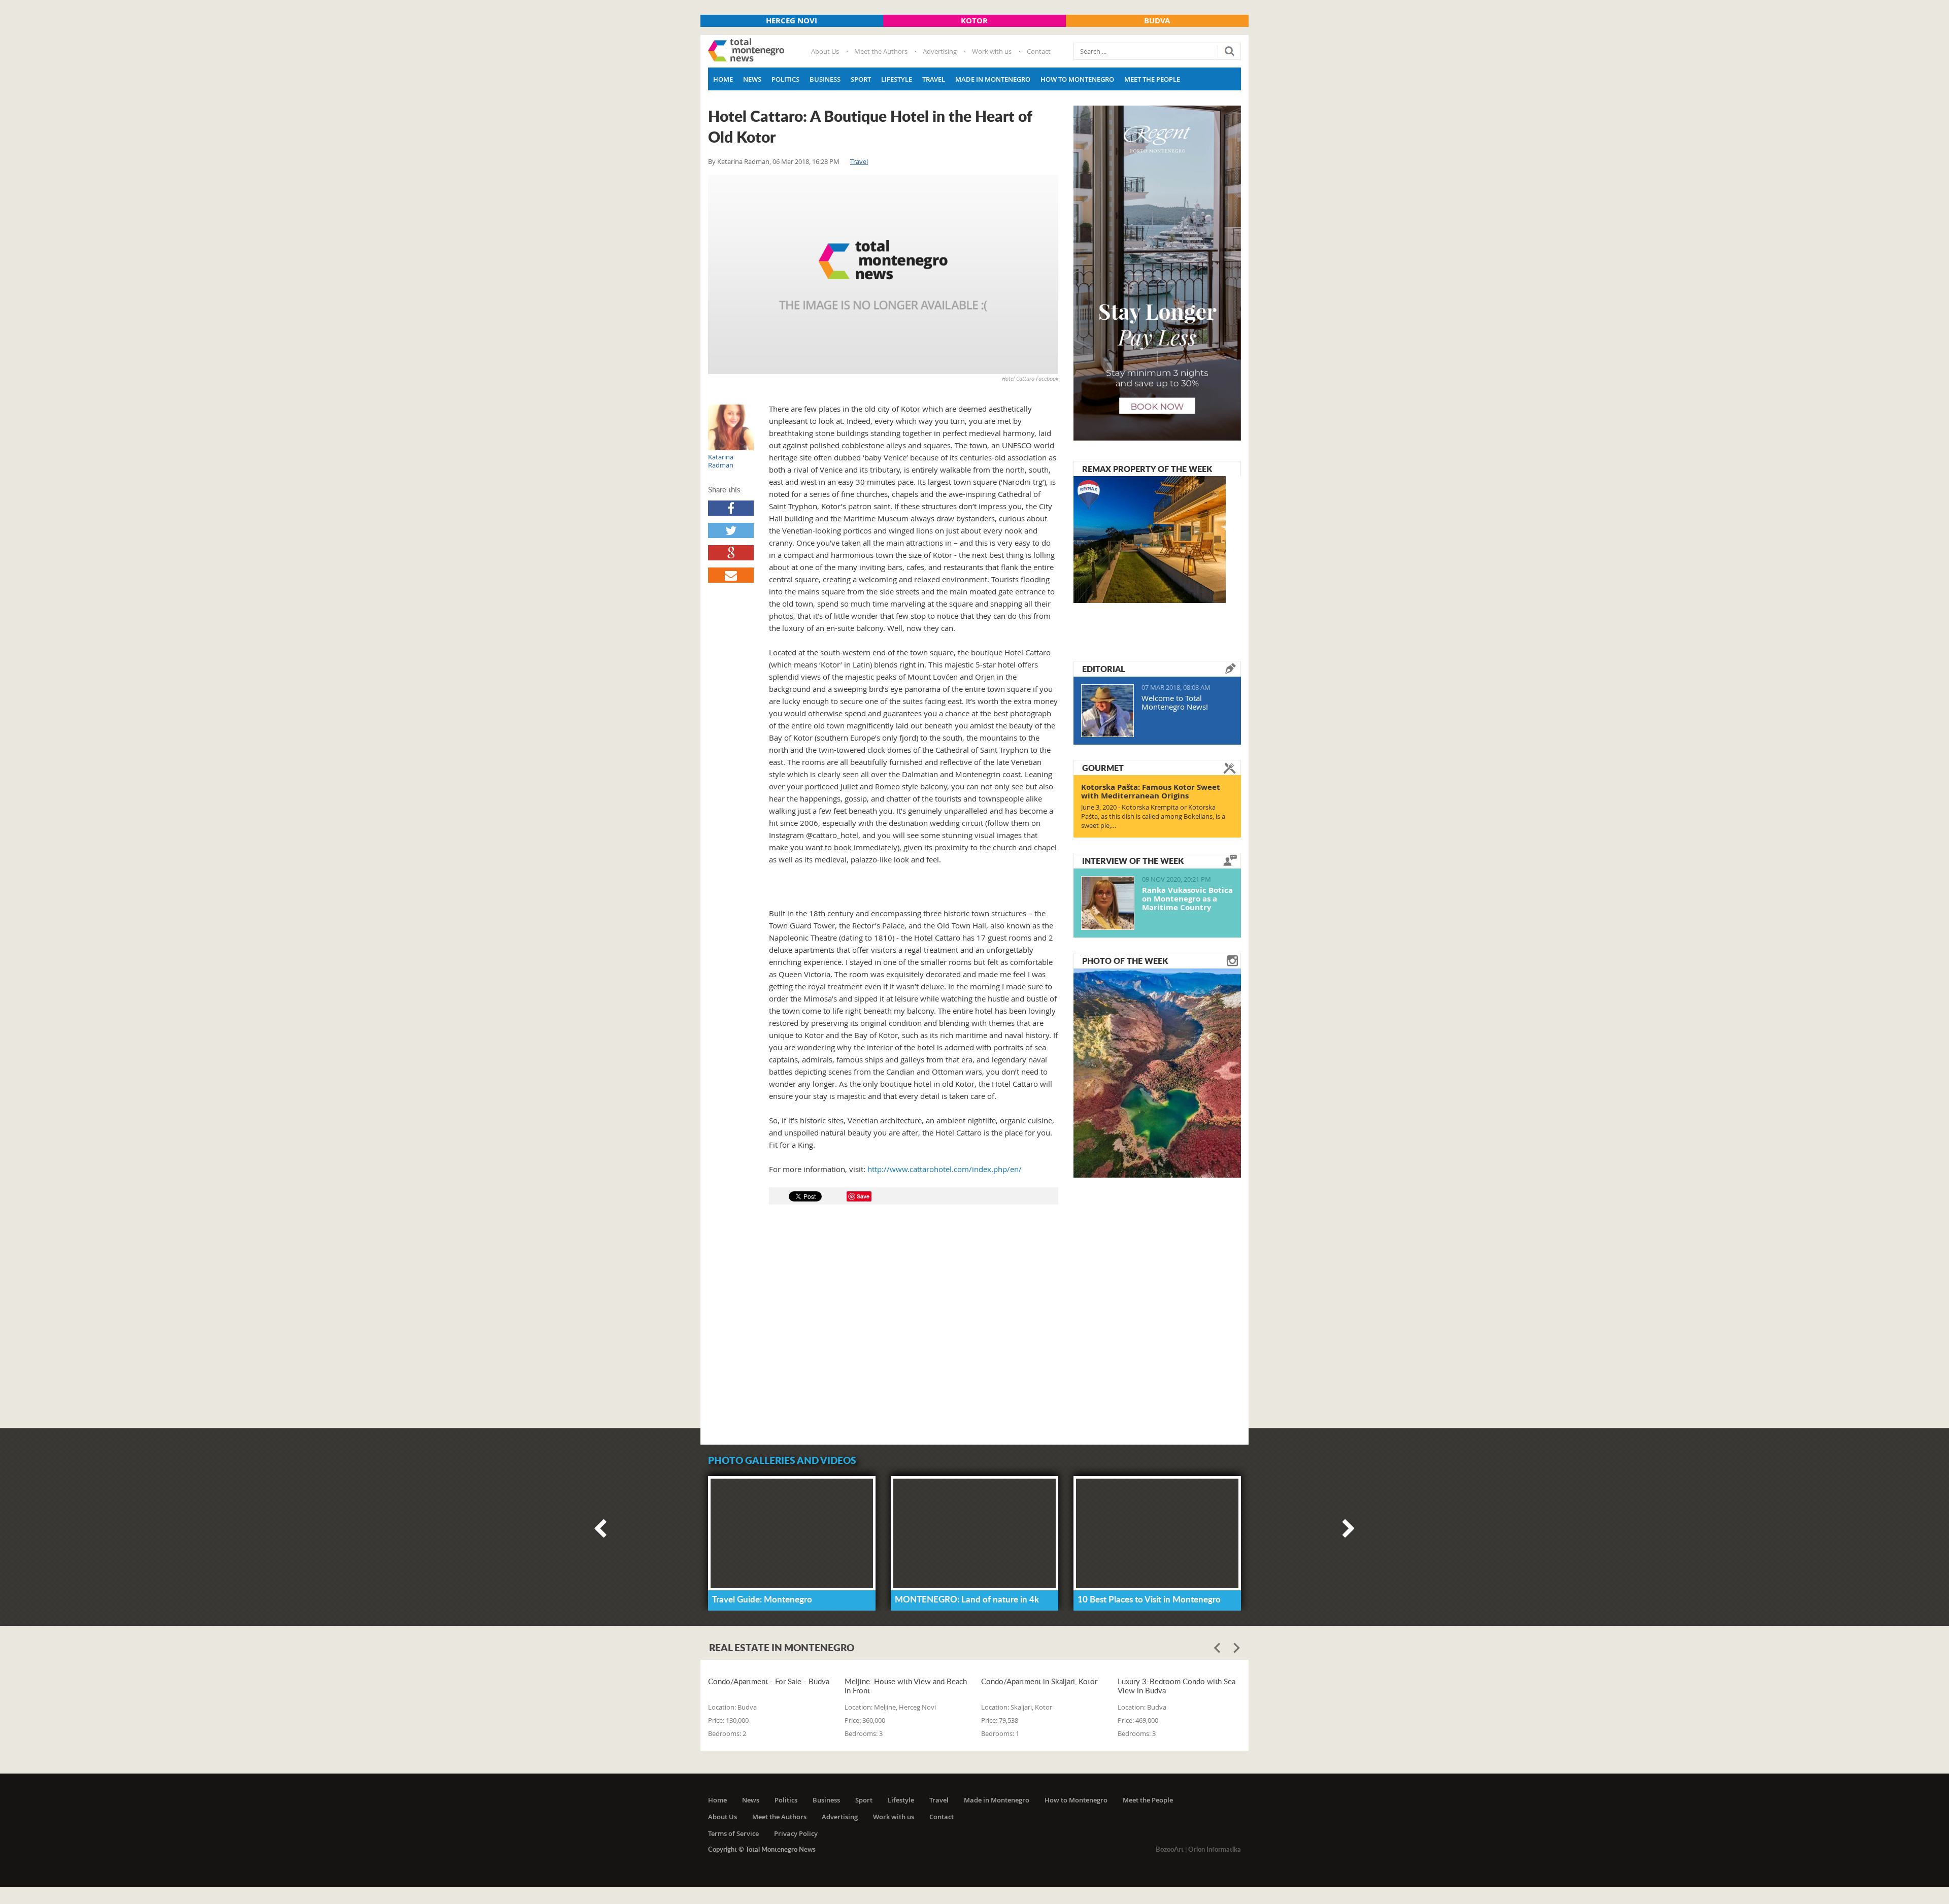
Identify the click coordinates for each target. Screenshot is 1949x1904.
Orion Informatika (1215, 1849)
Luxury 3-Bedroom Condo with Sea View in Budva (1177, 1686)
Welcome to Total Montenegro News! (1175, 702)
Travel (934, 79)
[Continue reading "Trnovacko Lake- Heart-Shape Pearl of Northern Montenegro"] (1157, 1072)
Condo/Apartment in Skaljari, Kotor (1039, 1681)
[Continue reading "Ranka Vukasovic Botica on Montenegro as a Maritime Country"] (1108, 903)
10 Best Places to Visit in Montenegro (1149, 1599)
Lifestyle (897, 79)
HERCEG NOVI (792, 21)
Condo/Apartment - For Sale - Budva (769, 1681)
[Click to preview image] (883, 274)
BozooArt (1170, 1849)
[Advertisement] (883, 1329)
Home (723, 79)
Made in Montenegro (993, 79)
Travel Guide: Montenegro (762, 1599)
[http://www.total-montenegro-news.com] (746, 51)
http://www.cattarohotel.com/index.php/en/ (945, 1169)
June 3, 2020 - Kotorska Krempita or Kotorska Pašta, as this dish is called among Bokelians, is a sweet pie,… (1153, 816)
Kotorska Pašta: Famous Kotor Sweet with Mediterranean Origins (1151, 791)
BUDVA (1157, 21)
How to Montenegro (1077, 79)
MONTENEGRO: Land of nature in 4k (967, 1599)
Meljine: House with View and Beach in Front (906, 1686)
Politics (785, 79)
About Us (825, 51)
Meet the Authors (881, 51)
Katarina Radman (743, 161)
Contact (1039, 51)
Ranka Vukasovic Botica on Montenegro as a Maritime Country (1187, 899)
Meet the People (1152, 79)
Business (825, 79)
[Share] (731, 508)
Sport (861, 79)
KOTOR (974, 21)
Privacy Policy (796, 1833)
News (752, 79)
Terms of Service (733, 1833)
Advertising (940, 51)
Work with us (992, 51)
